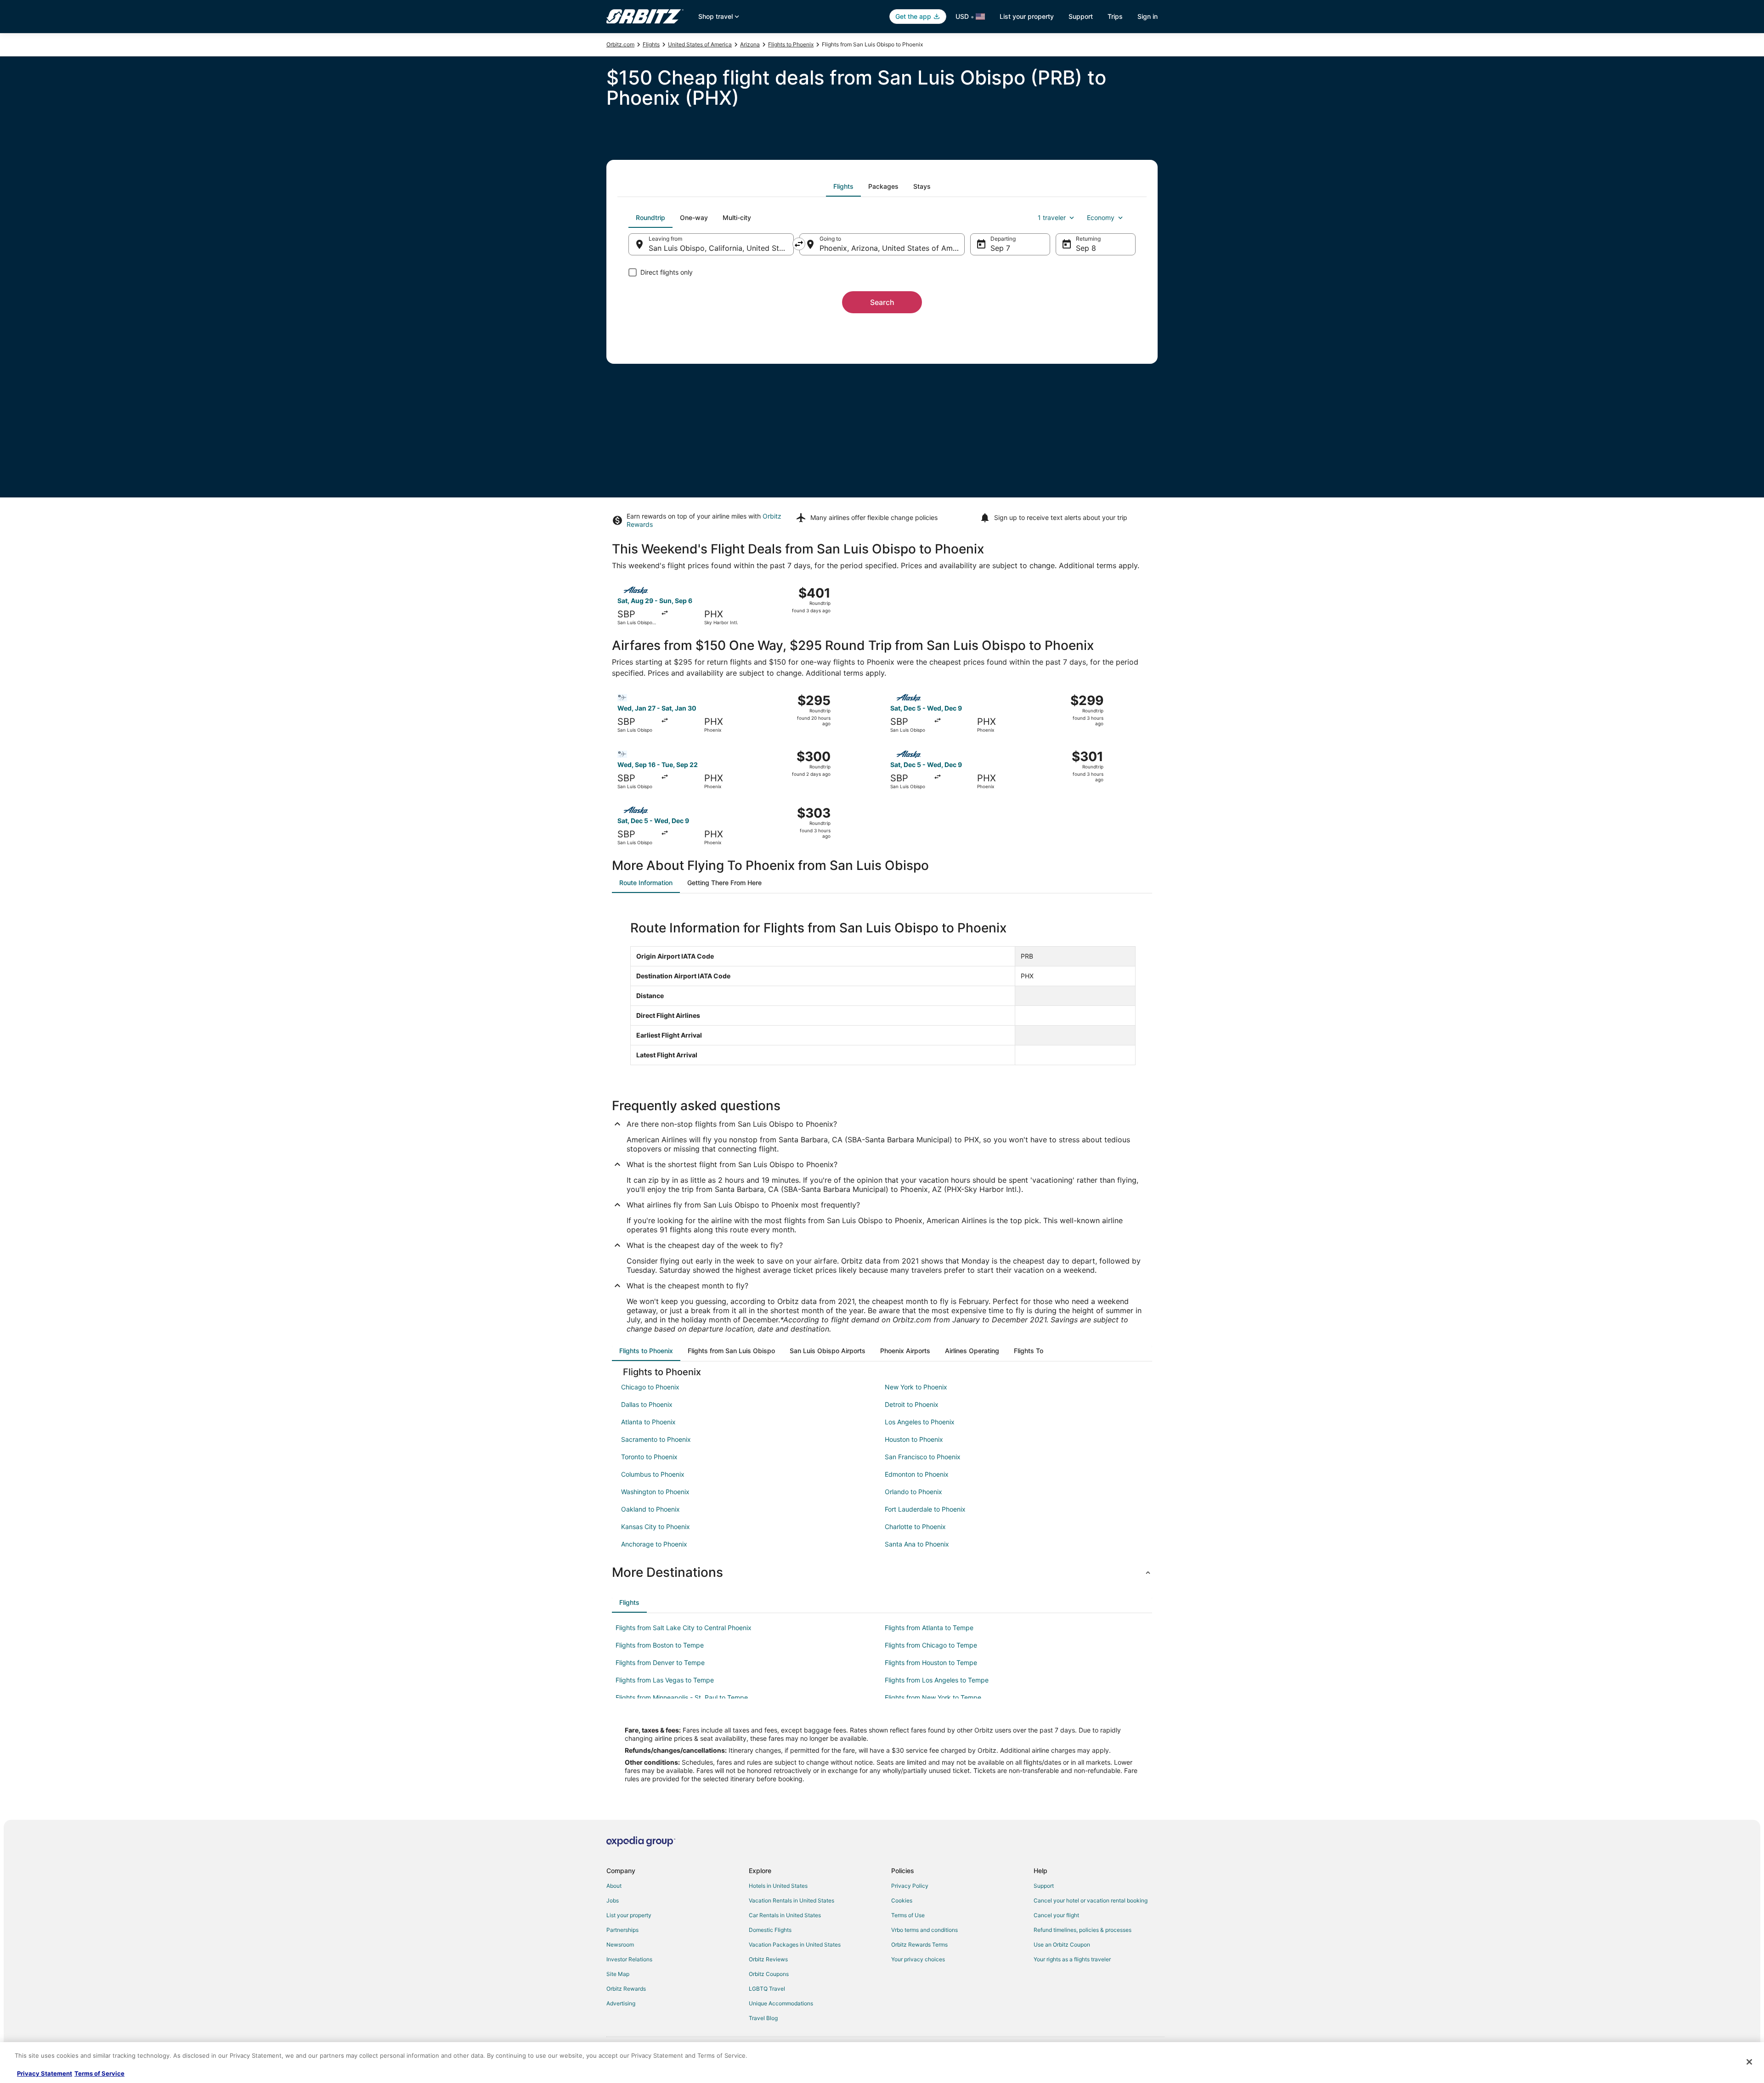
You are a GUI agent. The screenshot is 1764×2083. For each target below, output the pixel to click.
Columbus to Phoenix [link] (653, 1474)
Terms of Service (99, 2073)
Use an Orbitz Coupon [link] (1062, 1945)
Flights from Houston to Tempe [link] (931, 1662)
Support (1081, 16)
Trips (1115, 16)
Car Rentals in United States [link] (785, 1915)
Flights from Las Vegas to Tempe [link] (665, 1680)
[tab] (843, 186)
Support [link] (1044, 1886)
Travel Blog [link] (763, 2018)
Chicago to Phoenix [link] (650, 1387)
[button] (882, 1572)
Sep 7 (1000, 248)
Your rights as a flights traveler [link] (1072, 1959)
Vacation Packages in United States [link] (795, 1945)
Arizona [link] (750, 44)
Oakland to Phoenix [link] (650, 1509)
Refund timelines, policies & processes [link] (1083, 1930)
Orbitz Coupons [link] (769, 1974)
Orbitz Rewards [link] (626, 1989)
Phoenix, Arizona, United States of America (892, 248)
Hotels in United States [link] (778, 1886)
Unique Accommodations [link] (781, 2003)
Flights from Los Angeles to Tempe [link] (937, 1680)
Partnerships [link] (622, 1930)
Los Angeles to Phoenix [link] (920, 1422)
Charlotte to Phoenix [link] (915, 1527)
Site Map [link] (618, 1974)
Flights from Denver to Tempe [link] (660, 1662)
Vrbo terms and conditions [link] (924, 1930)
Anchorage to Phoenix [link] (654, 1544)
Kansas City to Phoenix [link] (656, 1527)
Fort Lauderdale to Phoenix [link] (925, 1509)
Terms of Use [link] (908, 1915)
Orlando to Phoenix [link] (913, 1492)
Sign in (1148, 16)
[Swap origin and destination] (799, 244)
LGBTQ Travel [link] (767, 1989)
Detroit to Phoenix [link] (912, 1404)
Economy (1101, 217)
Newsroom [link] (620, 1945)
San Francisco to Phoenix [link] (923, 1457)
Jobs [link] (613, 1900)
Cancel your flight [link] (1056, 1915)
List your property (1027, 16)
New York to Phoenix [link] (916, 1387)
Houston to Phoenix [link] (914, 1439)
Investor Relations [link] (629, 1959)
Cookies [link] (902, 1900)
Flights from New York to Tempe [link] (933, 1697)
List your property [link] (629, 1915)
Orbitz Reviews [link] (768, 1959)
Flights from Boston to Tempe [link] (660, 1645)
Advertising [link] (621, 2003)
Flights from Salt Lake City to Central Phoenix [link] (684, 1628)
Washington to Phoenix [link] (655, 1492)
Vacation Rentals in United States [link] (792, 1900)
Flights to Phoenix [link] (791, 44)
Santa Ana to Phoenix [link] (917, 1544)
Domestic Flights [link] (770, 1930)
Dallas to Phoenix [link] (647, 1404)
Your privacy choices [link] (918, 1959)
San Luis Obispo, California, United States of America (721, 248)
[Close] (1749, 2062)
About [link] (614, 1886)
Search (882, 302)
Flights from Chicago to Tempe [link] (931, 1645)
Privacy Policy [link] (910, 1886)
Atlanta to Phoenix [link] (648, 1422)
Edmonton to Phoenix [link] (917, 1474)
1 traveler (1052, 217)
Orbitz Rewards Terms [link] (919, 1945)
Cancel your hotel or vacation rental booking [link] (1091, 1900)
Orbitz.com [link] (620, 44)
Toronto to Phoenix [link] (649, 1457)
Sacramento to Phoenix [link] (656, 1439)
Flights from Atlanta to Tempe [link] (929, 1628)
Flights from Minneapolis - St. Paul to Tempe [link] (682, 1697)
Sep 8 (1086, 248)
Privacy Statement (45, 2073)
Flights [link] (651, 44)
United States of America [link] (700, 44)
